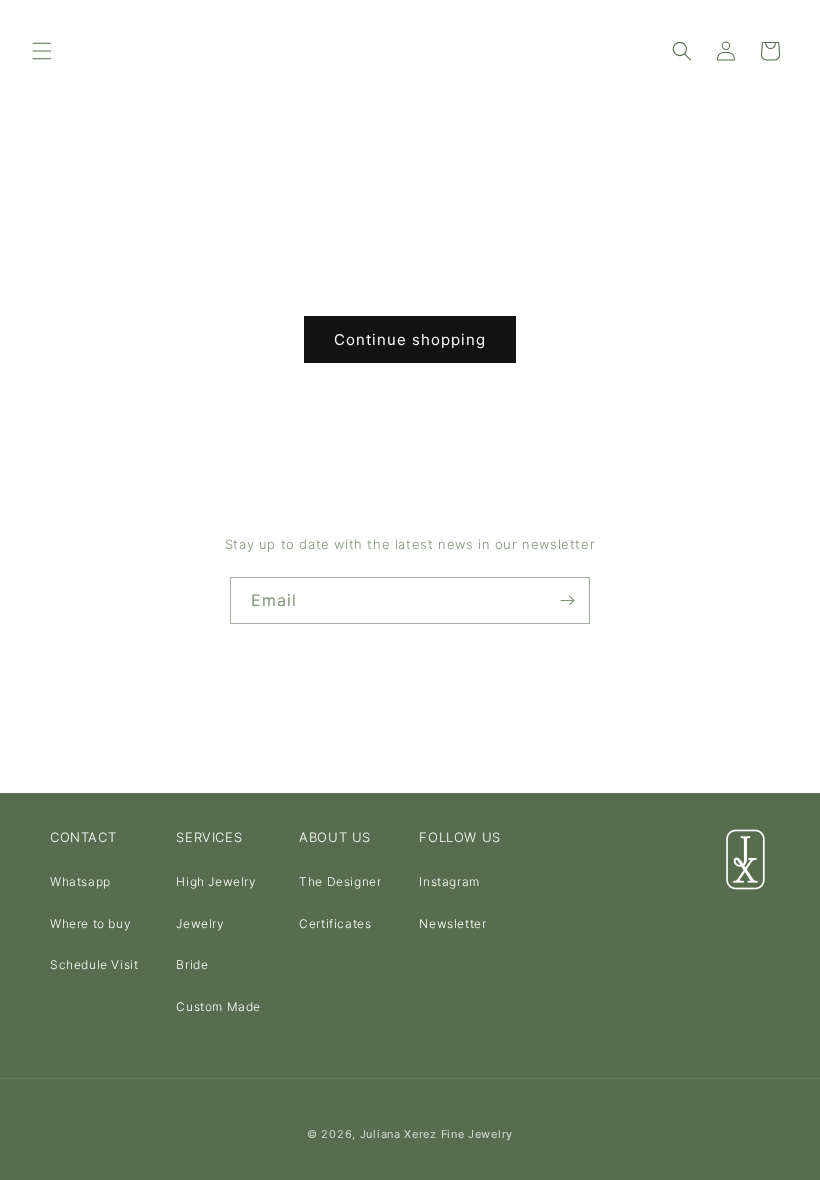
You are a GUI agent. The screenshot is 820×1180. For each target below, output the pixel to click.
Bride (192, 964)
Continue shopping (410, 339)
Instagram (449, 881)
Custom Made (218, 1006)
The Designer (340, 881)
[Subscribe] (567, 600)
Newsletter (452, 923)
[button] (42, 51)
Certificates (335, 923)
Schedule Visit (94, 964)
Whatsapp (80, 881)
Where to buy (90, 923)
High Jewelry (216, 881)
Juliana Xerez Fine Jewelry (436, 1134)
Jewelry (200, 923)
